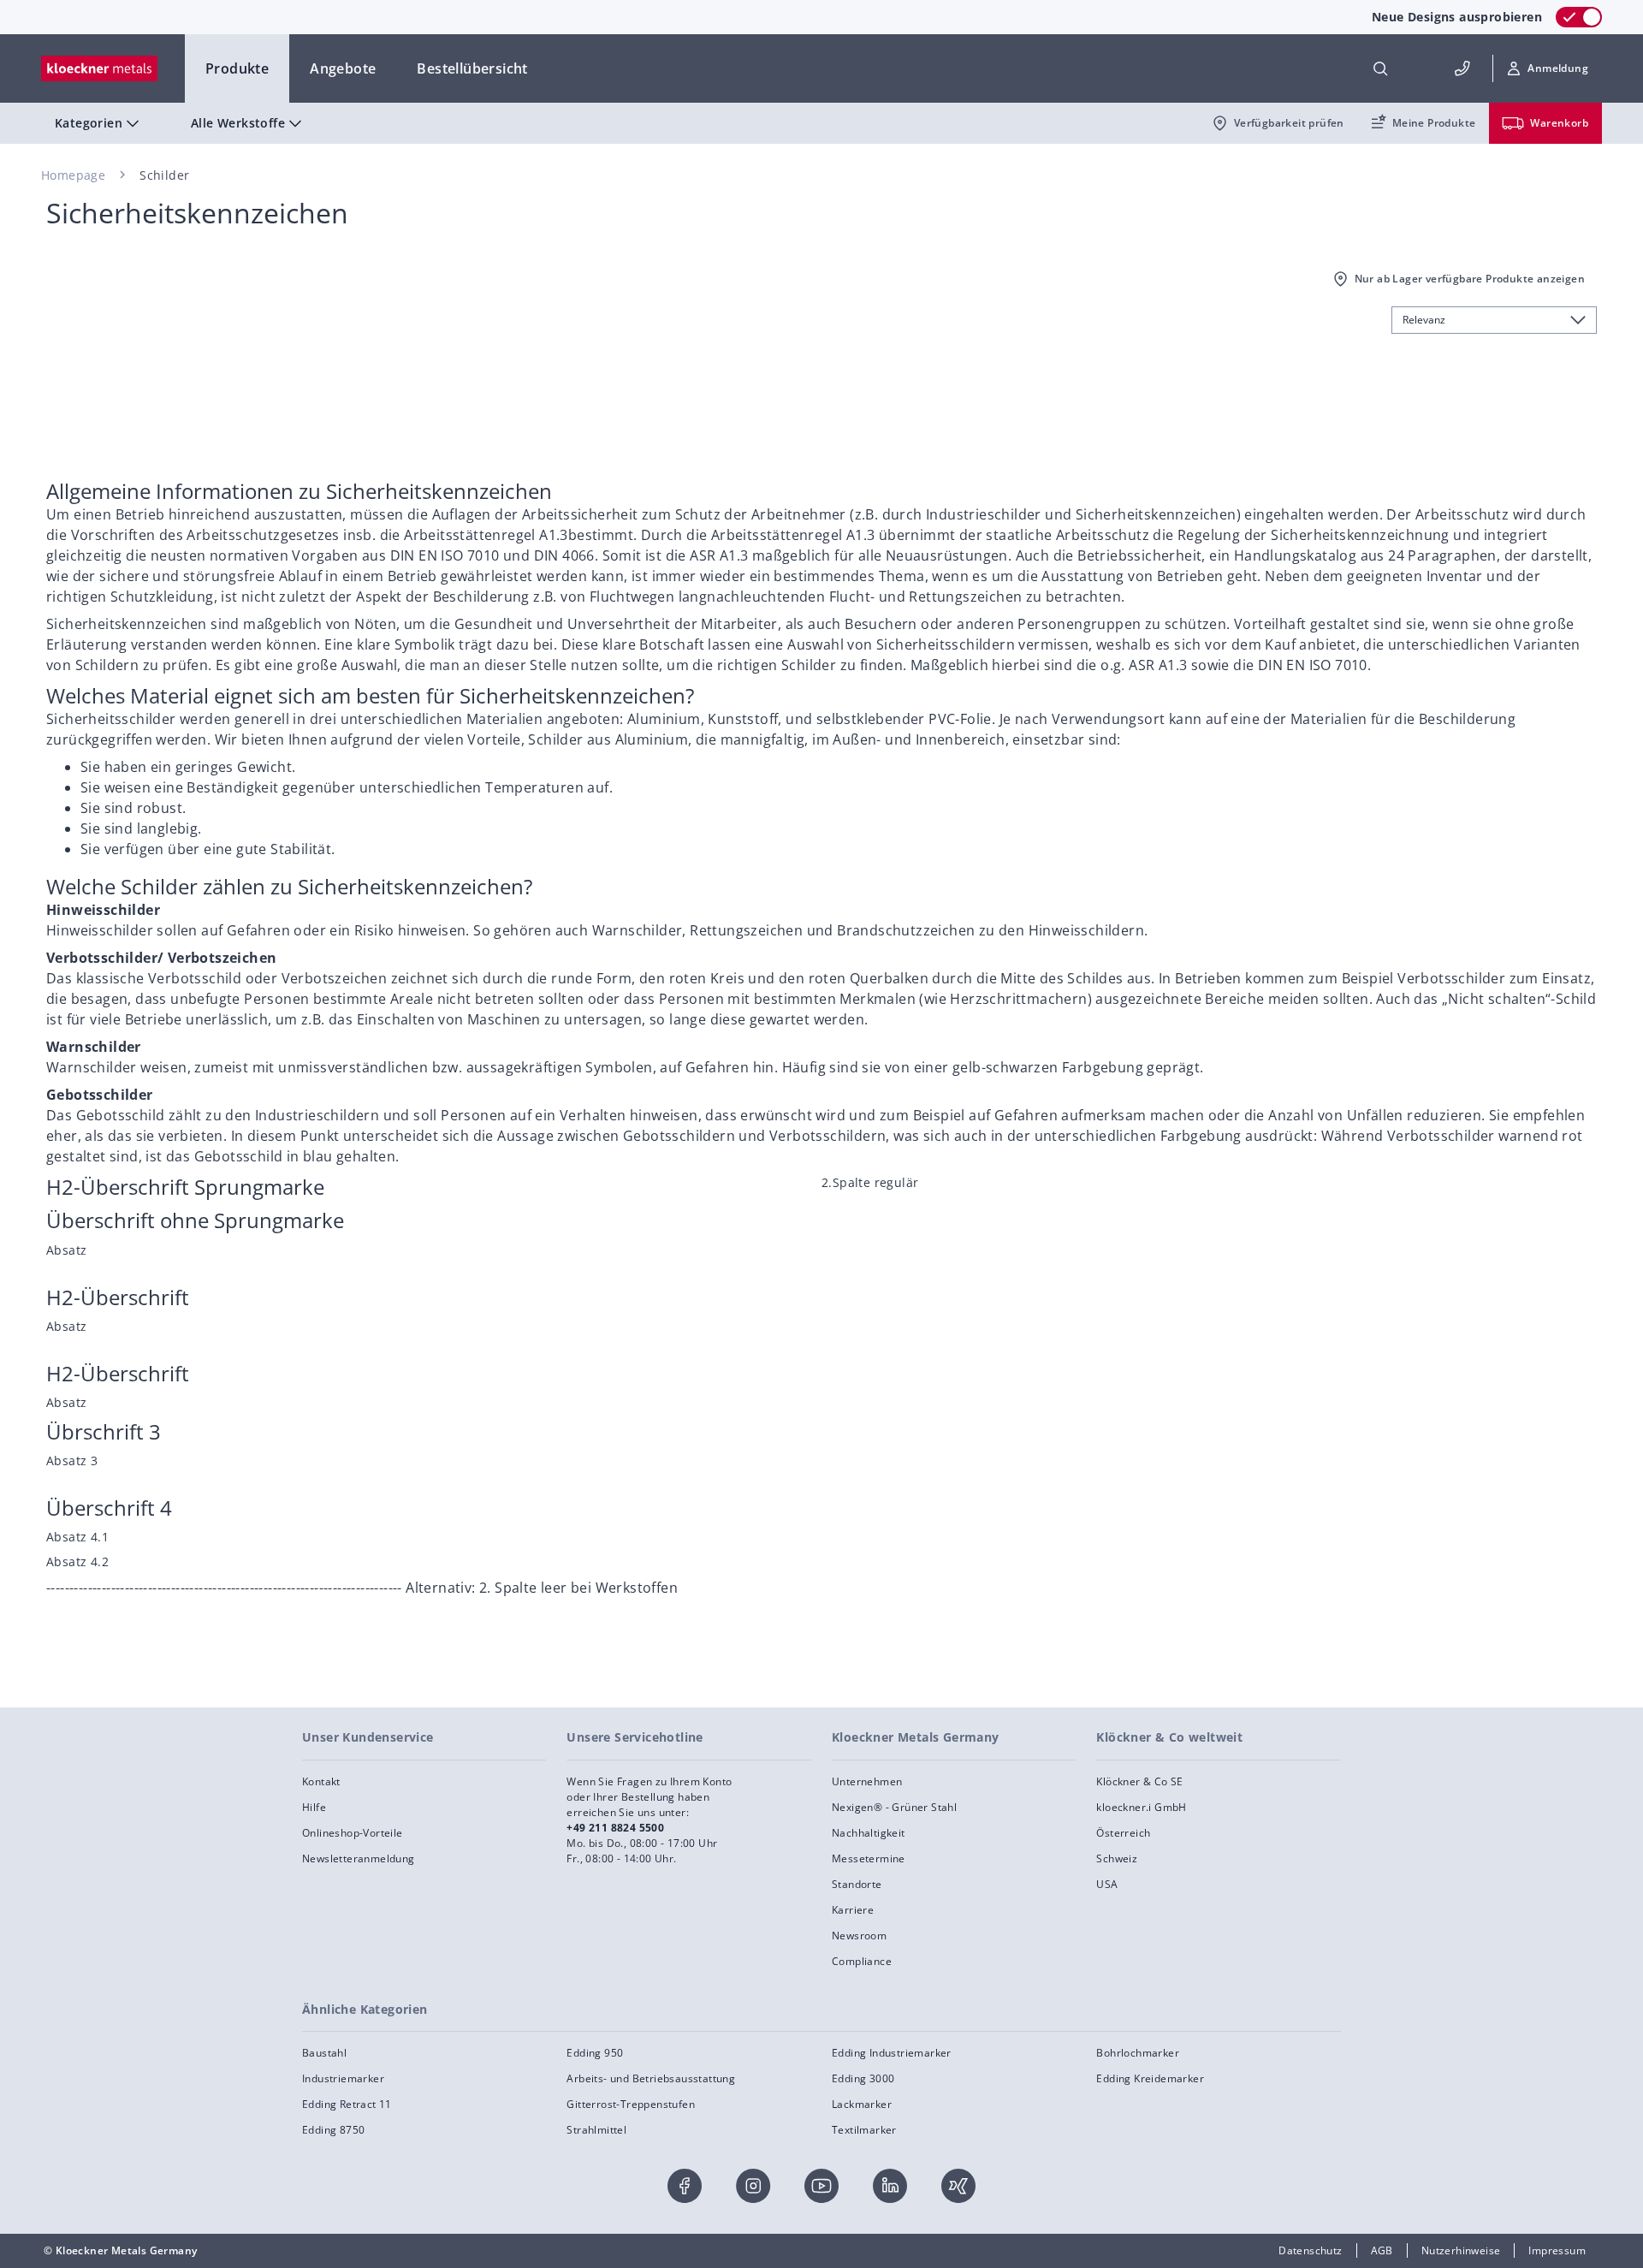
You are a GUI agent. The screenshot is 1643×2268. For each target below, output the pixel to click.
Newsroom (859, 1936)
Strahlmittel (596, 2130)
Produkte (237, 68)
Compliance (862, 1961)
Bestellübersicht (472, 68)
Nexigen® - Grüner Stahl (894, 1807)
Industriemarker (343, 2078)
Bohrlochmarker (1138, 2053)
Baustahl (324, 2053)
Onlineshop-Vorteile (353, 1833)
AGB (1382, 2250)
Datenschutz (1310, 2250)
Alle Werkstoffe (238, 123)
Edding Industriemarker (892, 2053)
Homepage (73, 175)
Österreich (1123, 1833)
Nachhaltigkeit (869, 1833)
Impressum (1557, 2250)
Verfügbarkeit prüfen (1289, 123)
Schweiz (1117, 1858)
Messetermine (869, 1858)
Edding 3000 (863, 2078)
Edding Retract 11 (347, 2104)
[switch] (1579, 17)
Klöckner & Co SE (1139, 1781)
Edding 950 (595, 2053)
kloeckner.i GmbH (1141, 1807)
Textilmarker (864, 2130)
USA (1107, 1884)
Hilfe (314, 1807)
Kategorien (89, 123)
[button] (1548, 68)
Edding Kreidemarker (1150, 2078)
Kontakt (321, 1781)
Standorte (857, 1884)
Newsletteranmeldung (359, 1858)
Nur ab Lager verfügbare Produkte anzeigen (1470, 279)
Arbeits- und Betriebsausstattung (651, 2078)
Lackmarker (862, 2104)
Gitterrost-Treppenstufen (631, 2104)
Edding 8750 (333, 2130)
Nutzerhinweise (1461, 2250)
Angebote (343, 68)
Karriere (853, 1910)
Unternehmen (867, 1781)
